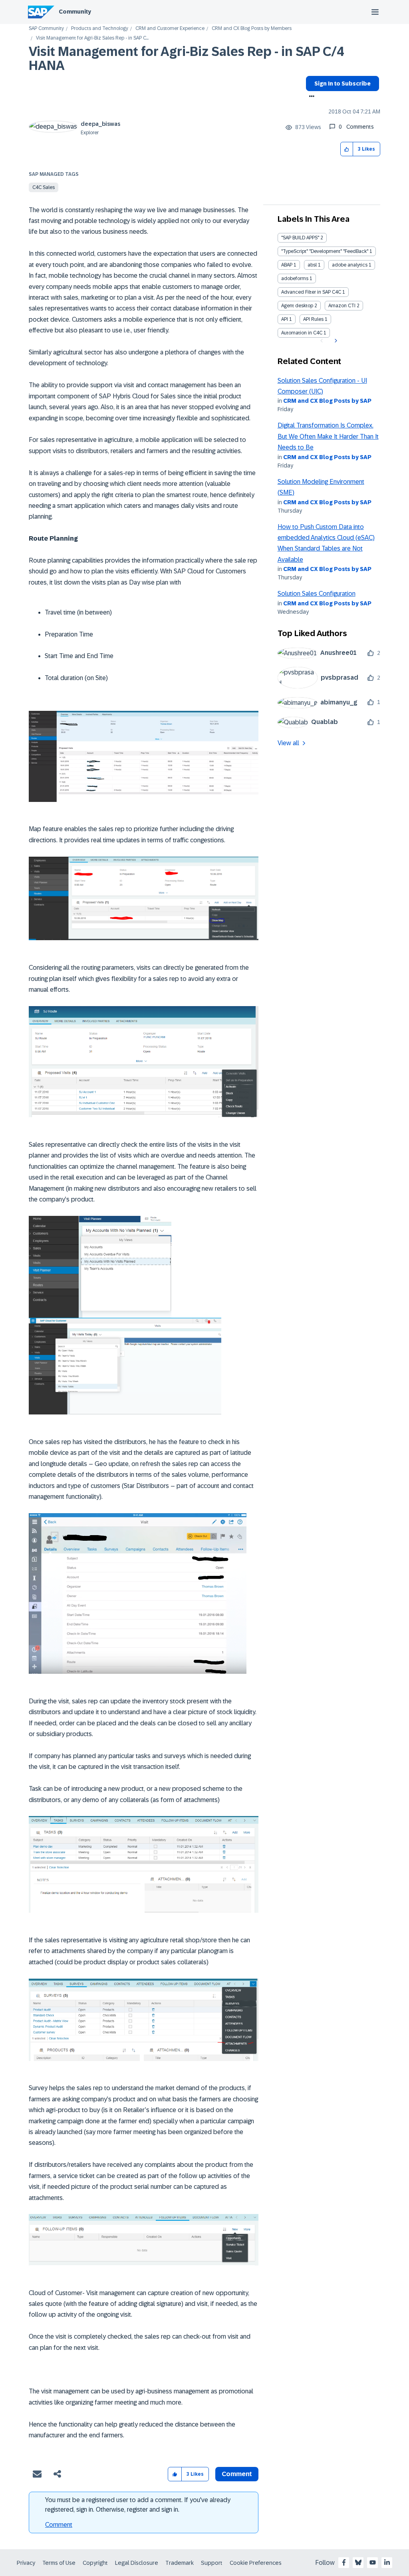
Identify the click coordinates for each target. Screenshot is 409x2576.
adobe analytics (350, 265)
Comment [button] (237, 2474)
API (285, 319)
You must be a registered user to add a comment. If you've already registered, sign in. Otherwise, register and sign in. (138, 2505)
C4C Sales (44, 187)
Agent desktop (297, 306)
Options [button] (310, 97)
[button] (347, 149)
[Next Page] (335, 341)
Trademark (180, 2563)
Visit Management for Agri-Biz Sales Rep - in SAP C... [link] (92, 38)
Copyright (95, 2563)
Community (75, 12)
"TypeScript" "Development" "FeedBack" (325, 251)
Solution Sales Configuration (317, 594)
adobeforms (295, 278)
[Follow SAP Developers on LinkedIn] (387, 2562)
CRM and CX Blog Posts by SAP (327, 401)
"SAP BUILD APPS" (300, 238)
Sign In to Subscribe (342, 84)
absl (312, 265)
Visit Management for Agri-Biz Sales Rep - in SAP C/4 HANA (186, 59)
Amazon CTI (342, 306)
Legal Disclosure (137, 2563)
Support (212, 2563)
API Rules (313, 319)
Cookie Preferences (256, 2563)
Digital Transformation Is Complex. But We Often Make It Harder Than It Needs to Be (328, 436)
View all (288, 743)
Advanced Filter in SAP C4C (311, 292)
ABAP (287, 265)
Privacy (26, 2563)
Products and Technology (100, 29)
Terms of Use (59, 2563)
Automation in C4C (302, 333)
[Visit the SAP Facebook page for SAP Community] (344, 2562)
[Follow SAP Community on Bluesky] (358, 2562)
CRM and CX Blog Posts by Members (252, 29)
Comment (59, 2525)
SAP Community (46, 29)
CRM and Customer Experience (170, 29)
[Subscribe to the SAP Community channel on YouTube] (373, 2562)
